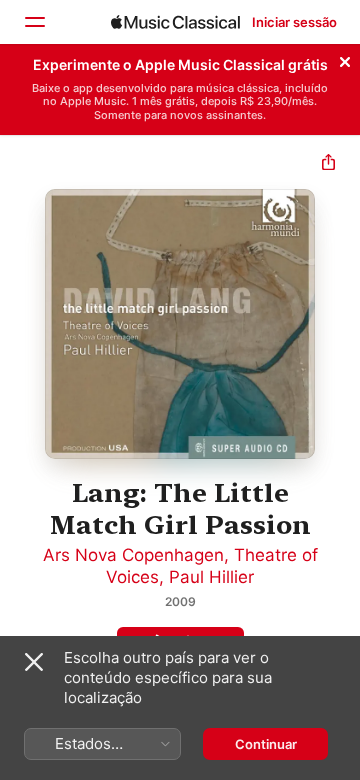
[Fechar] (345, 59)
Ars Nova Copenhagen (133, 555)
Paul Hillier (211, 577)
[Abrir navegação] (34, 22)
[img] (175, 22)
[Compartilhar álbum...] (328, 164)
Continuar (266, 744)
